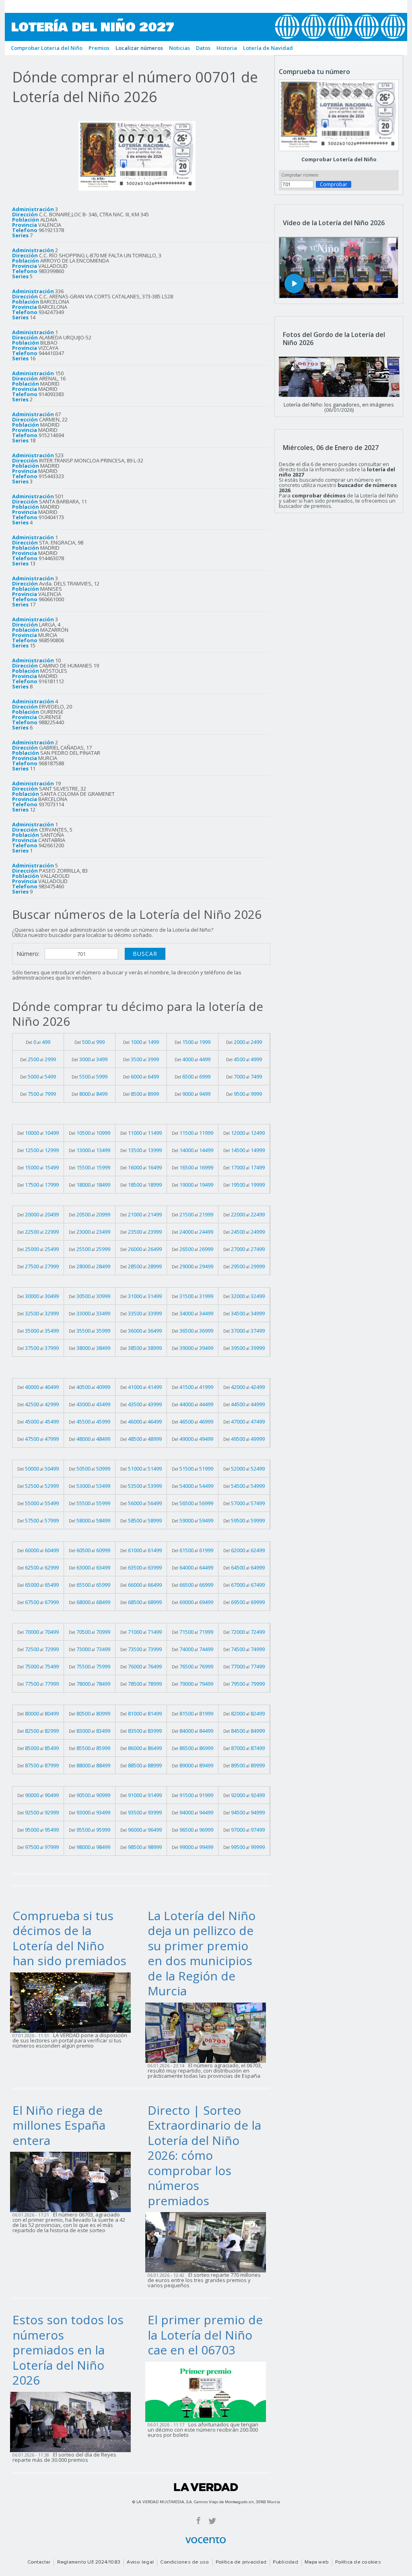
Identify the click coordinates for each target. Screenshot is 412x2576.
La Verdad (206, 2487)
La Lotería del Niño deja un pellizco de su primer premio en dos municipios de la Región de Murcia (202, 1953)
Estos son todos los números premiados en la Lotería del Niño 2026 (68, 2350)
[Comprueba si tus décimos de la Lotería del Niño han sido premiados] (73, 2002)
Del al (38, 1042)
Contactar (39, 2562)
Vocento (206, 2540)
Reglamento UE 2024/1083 (89, 2562)
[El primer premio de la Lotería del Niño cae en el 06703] (208, 2391)
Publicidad (285, 2562)
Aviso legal (140, 2562)
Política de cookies (358, 2562)
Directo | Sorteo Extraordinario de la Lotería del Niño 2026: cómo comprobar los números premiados (204, 2155)
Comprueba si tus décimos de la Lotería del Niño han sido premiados (69, 1938)
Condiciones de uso (184, 2562)
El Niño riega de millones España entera (59, 2125)
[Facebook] (198, 2520)
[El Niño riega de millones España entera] (73, 2182)
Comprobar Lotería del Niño (339, 159)
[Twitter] (212, 2520)
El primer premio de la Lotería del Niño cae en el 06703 (205, 2335)
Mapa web (317, 2562)
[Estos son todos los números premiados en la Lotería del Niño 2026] (73, 2421)
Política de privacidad (241, 2562)
